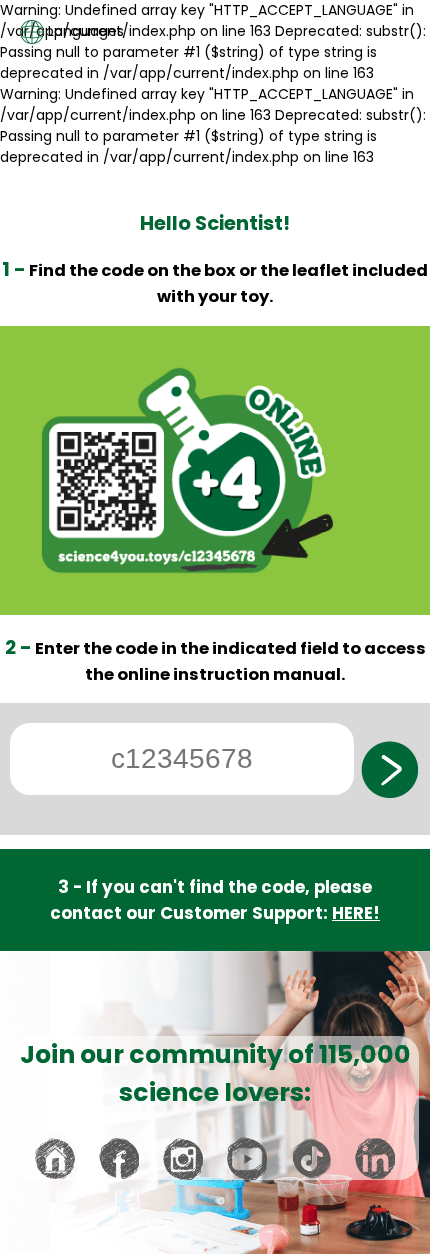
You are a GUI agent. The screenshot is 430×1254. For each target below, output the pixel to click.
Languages (84, 31)
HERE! (356, 913)
